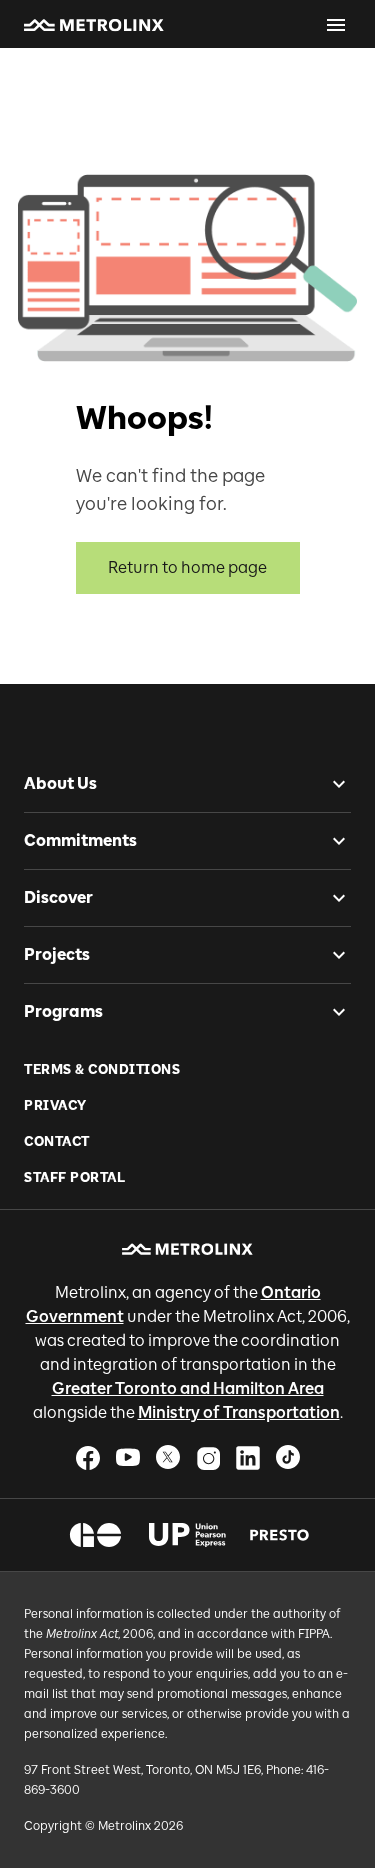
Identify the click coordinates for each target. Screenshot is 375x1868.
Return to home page (187, 567)
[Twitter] (168, 1457)
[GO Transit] (95, 1535)
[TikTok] (288, 1457)
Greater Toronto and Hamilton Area (188, 1388)
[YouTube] (128, 1457)
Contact (57, 1141)
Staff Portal (74, 1177)
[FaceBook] (88, 1457)
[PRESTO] (279, 1535)
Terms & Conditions (102, 1069)
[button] (94, 25)
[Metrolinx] (187, 1249)
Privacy (55, 1105)
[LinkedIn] (248, 1457)
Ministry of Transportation (239, 1412)
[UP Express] (187, 1535)
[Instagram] (208, 1457)
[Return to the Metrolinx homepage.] (94, 25)
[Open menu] (336, 25)
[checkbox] (331, 784)
